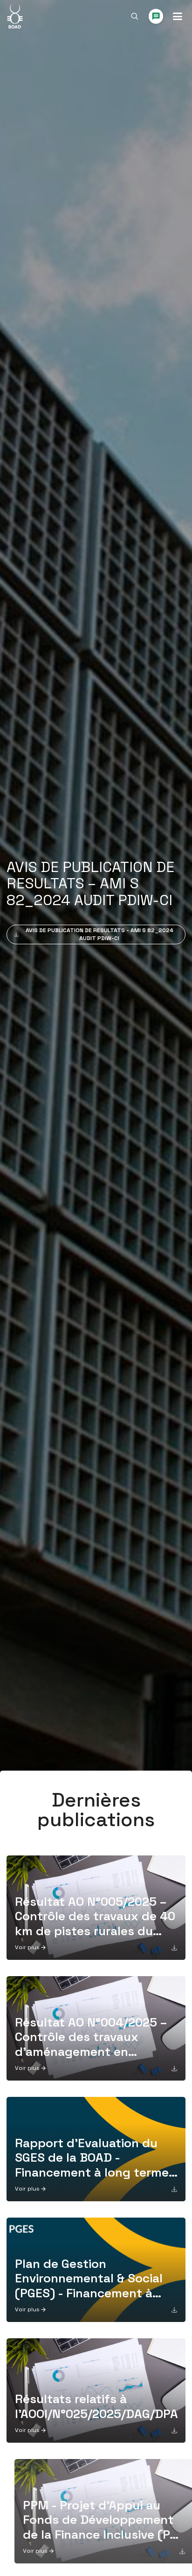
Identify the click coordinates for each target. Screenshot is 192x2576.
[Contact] (156, 16)
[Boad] (15, 16)
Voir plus (27, 1947)
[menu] (178, 16)
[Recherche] (135, 16)
